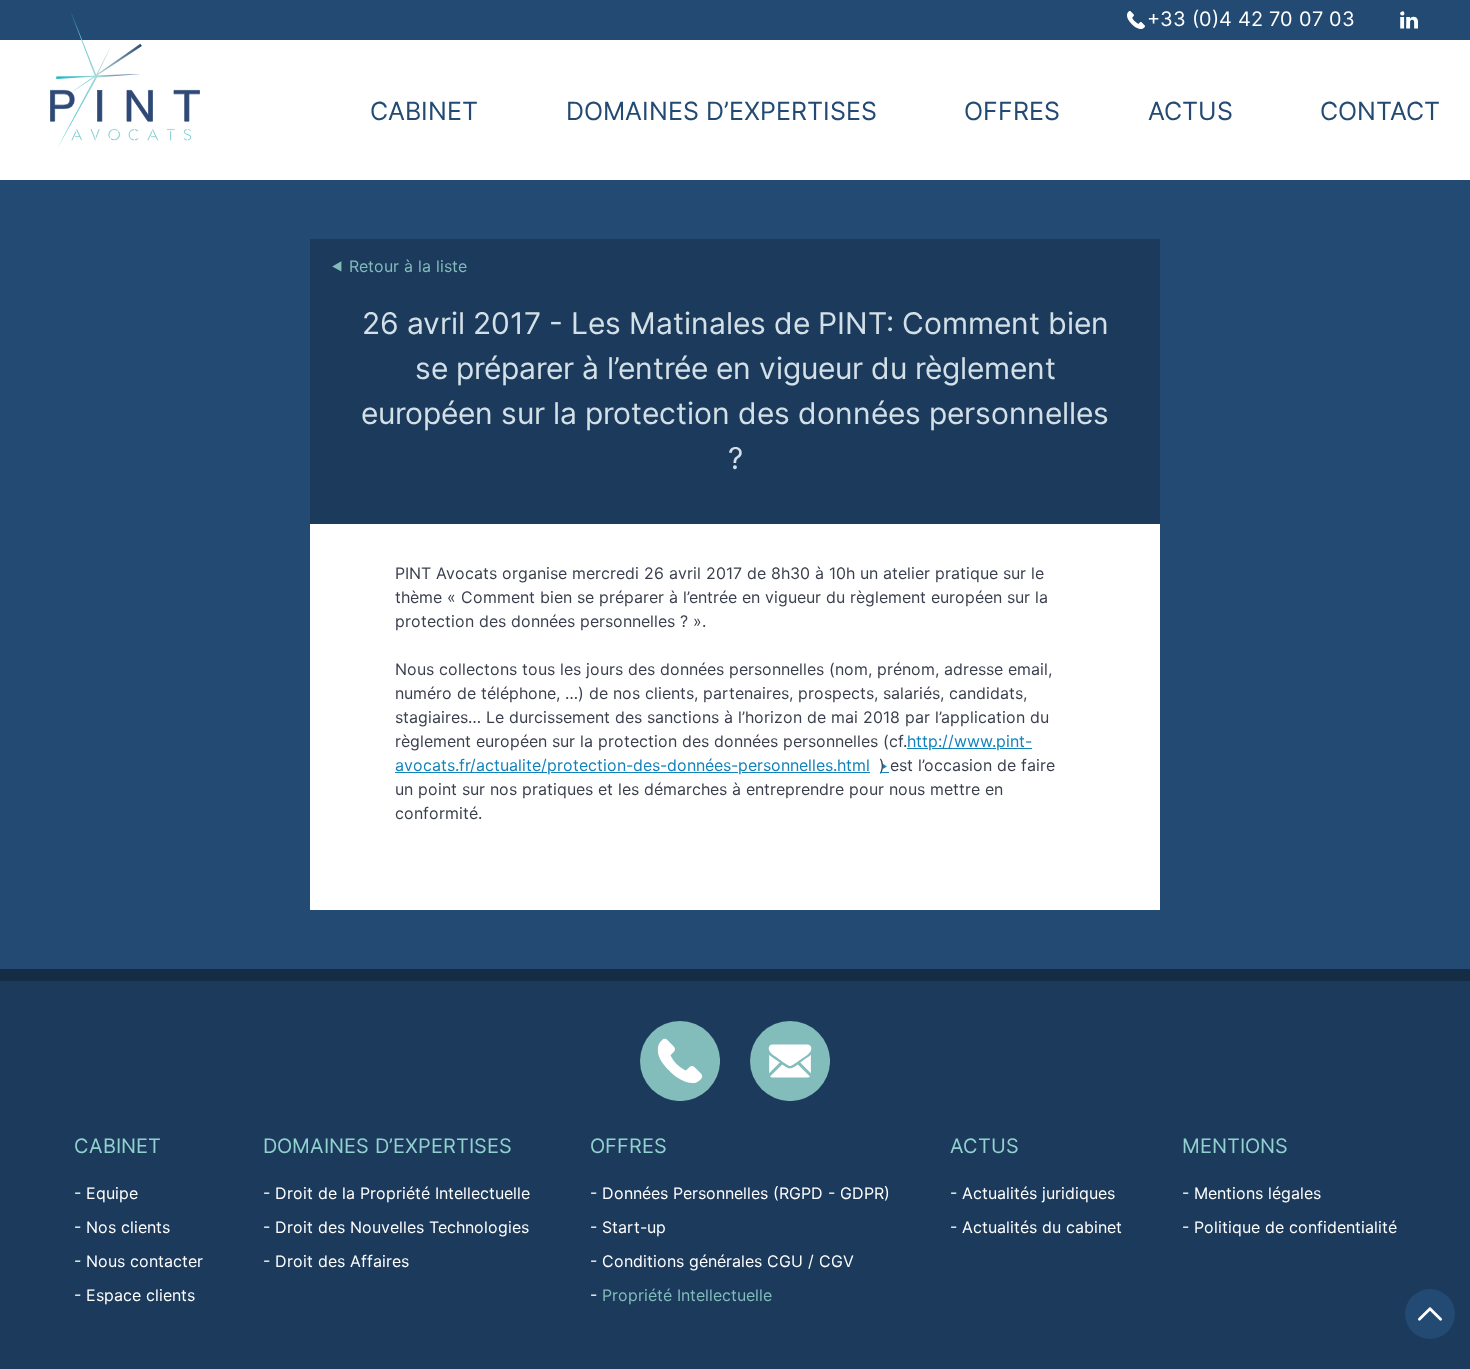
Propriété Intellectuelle (687, 1295)
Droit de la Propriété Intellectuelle (402, 1193)
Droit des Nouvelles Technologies (402, 1227)
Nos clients (128, 1227)
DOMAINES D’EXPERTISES (721, 111)
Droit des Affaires (342, 1261)
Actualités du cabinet (1042, 1227)
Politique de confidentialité (1295, 1227)
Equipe (112, 1193)
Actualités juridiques (1038, 1193)
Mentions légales (1257, 1193)
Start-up (634, 1227)
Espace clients (140, 1295)
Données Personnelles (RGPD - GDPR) (746, 1193)
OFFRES (1012, 111)
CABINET (424, 111)
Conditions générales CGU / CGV (728, 1261)
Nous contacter (144, 1261)
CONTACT (1380, 111)
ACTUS (1190, 111)
